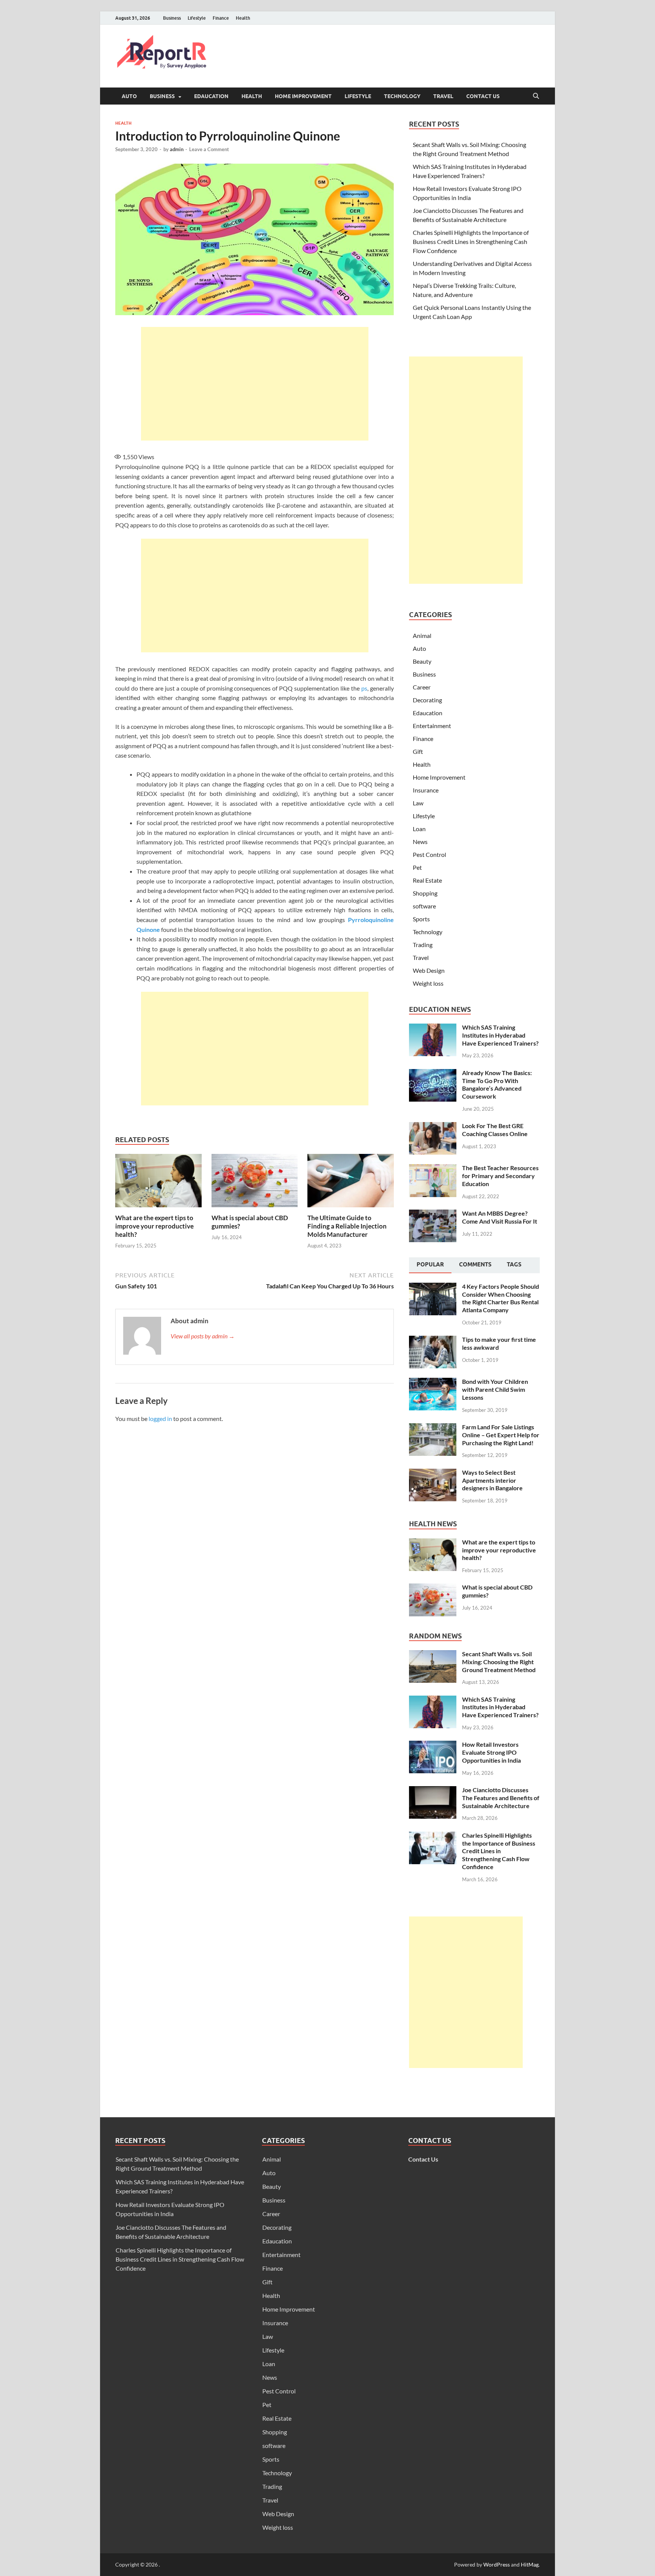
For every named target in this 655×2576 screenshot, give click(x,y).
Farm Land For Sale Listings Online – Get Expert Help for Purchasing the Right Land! (501, 1435)
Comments (475, 1265)
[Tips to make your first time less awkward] (433, 1340)
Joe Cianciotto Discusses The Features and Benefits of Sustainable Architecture (501, 1798)
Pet (417, 867)
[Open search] (536, 96)
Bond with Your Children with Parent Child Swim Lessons (495, 1389)
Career (422, 687)
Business (172, 18)
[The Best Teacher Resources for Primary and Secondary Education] (433, 1168)
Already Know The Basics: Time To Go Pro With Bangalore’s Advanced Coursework (497, 1084)
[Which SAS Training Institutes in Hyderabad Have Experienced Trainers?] (433, 1028)
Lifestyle (197, 18)
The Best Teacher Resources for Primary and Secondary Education (500, 1176)
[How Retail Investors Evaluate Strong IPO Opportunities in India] (433, 1745)
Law (418, 803)
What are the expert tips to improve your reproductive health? (154, 1226)
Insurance (426, 790)
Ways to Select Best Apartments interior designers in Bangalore (492, 1480)
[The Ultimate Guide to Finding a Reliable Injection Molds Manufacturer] (351, 1183)
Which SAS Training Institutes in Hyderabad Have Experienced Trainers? (500, 1035)
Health (243, 18)
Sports (421, 919)
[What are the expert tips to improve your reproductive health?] (158, 1183)
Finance (221, 18)
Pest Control (429, 854)
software (424, 906)
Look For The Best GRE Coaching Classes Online (495, 1130)
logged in (160, 1419)
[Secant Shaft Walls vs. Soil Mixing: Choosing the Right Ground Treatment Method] (433, 1655)
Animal (422, 635)
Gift (418, 751)
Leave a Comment (209, 149)
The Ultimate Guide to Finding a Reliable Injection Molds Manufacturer (347, 1226)
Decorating (427, 700)
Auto (129, 96)
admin (177, 149)
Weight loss (428, 983)
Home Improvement (303, 96)
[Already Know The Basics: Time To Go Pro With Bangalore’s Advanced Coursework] (433, 1073)
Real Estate (427, 880)
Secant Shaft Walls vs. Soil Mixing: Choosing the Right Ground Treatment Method (499, 1662)
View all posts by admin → (203, 1336)
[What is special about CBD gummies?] (255, 1183)
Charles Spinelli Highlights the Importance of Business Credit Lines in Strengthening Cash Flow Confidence (471, 241)
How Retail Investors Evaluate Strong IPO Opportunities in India (491, 1752)
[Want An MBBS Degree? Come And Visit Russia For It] (433, 1214)
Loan (419, 829)
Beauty (422, 661)
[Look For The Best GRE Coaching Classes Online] (433, 1126)
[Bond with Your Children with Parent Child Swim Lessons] (433, 1382)
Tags (514, 1265)
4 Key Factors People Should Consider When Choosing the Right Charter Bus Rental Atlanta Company (501, 1298)
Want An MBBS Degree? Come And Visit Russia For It (500, 1217)
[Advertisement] (255, 384)
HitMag (530, 2564)
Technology (402, 96)
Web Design (429, 970)
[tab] (430, 1265)
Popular (430, 1265)
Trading (423, 945)
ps (364, 688)
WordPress (497, 2564)
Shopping (425, 893)
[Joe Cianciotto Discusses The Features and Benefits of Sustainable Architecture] (433, 1791)
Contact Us (483, 96)
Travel (443, 96)
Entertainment (432, 726)
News (420, 842)
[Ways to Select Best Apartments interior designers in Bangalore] (433, 1473)
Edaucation (211, 96)
